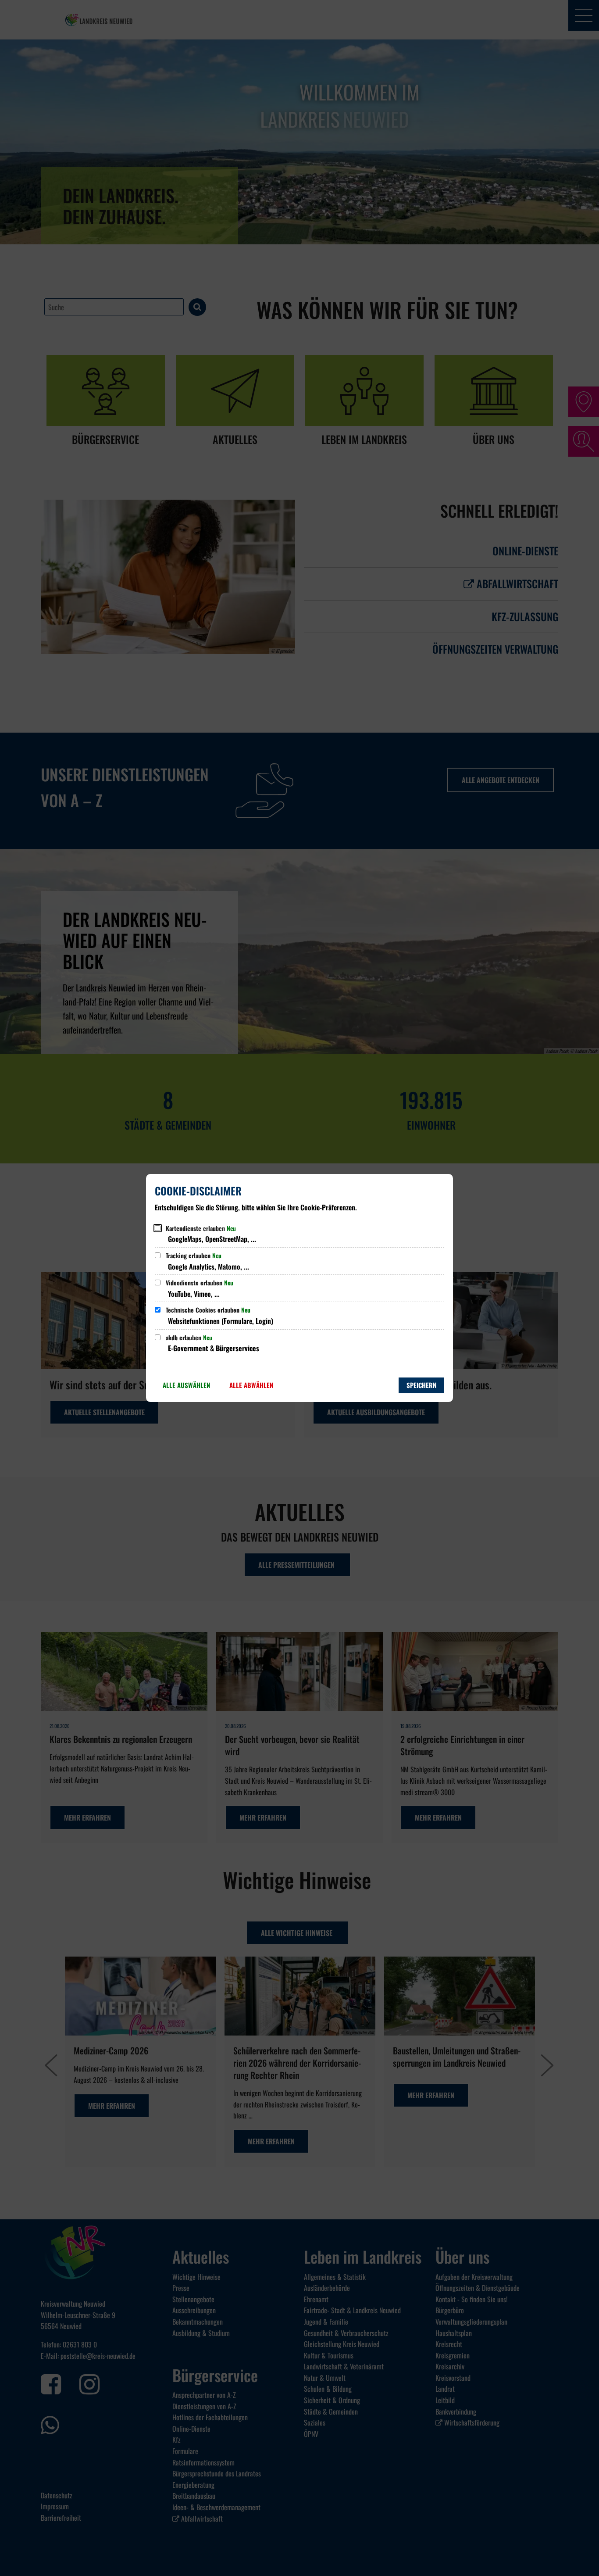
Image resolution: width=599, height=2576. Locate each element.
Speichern (421, 1385)
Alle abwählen (251, 1385)
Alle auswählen (186, 1385)
